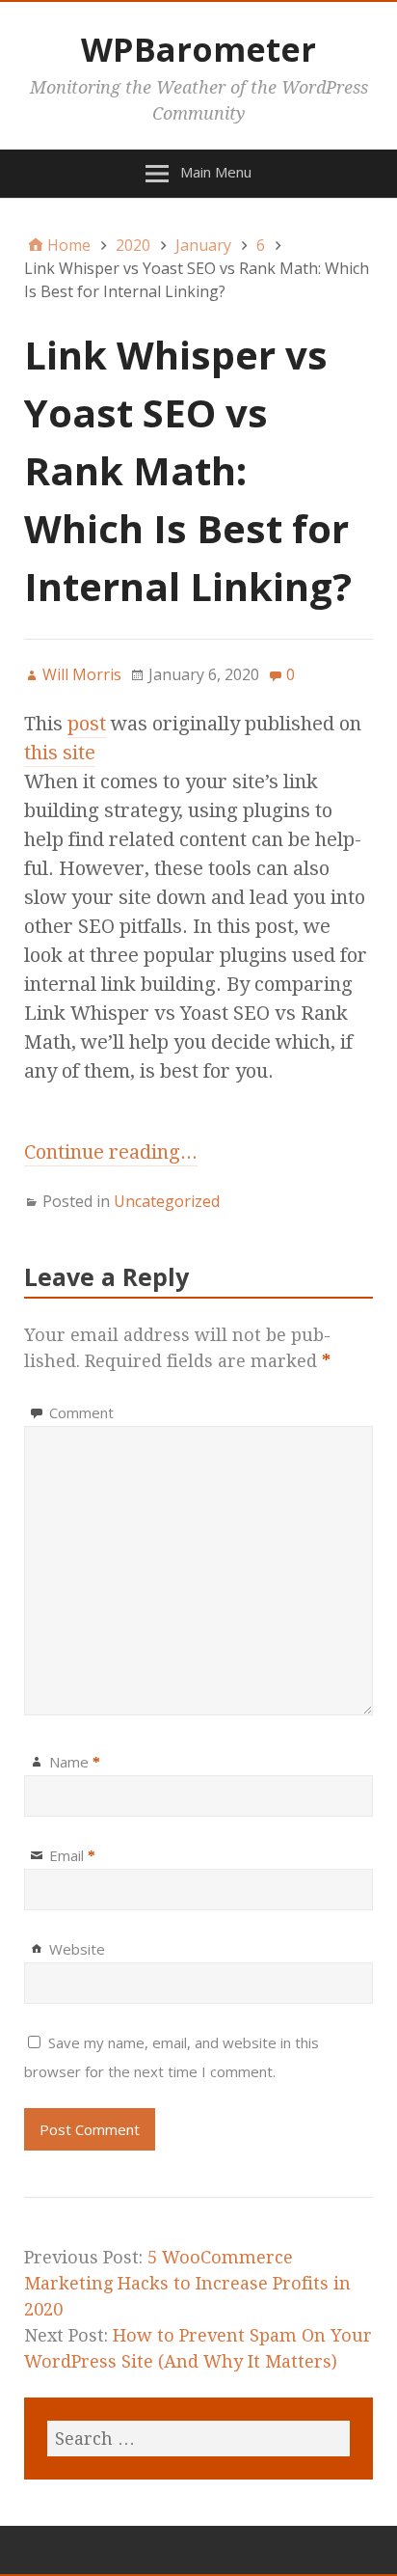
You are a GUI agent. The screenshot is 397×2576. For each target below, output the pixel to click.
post (87, 724)
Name (75, 1762)
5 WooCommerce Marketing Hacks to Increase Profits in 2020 (187, 2283)
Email (72, 1855)
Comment (81, 1412)
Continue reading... (111, 1152)
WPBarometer (198, 49)
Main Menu (216, 172)
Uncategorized (167, 1201)
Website (77, 1949)
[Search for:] (198, 2439)
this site (60, 753)
